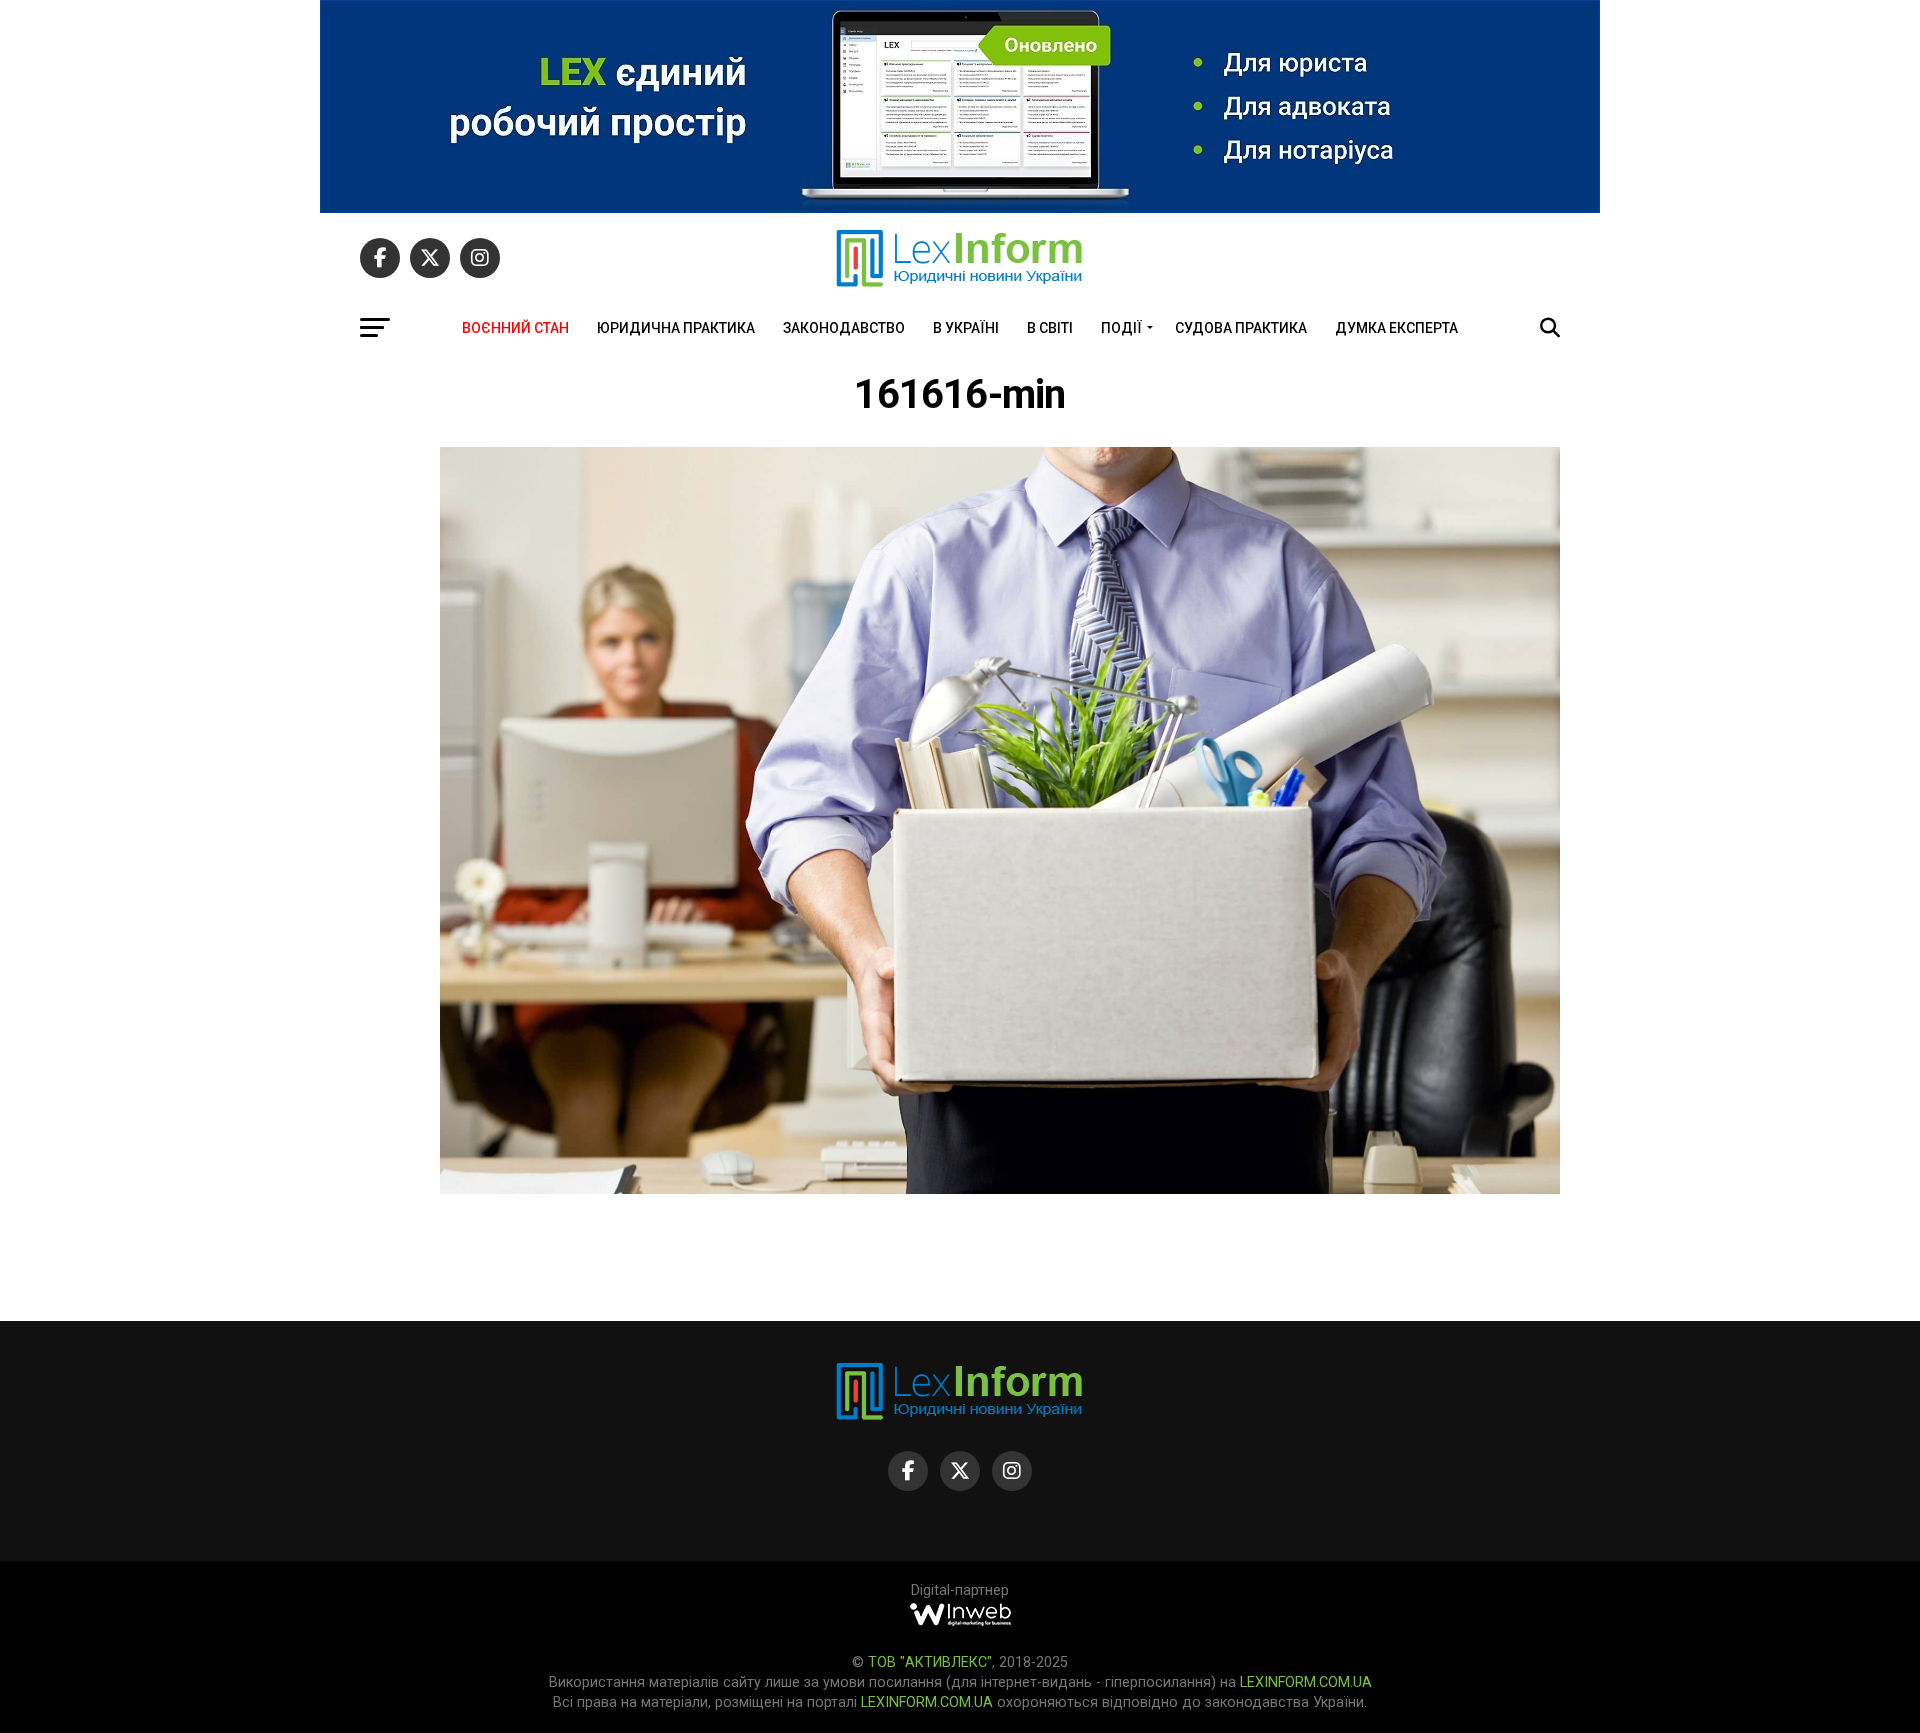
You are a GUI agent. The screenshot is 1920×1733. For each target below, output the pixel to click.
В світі (1050, 328)
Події (1121, 328)
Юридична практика (676, 328)
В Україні (966, 328)
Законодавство (844, 328)
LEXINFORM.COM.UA (1306, 1682)
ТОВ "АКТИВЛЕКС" (930, 1662)
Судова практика (1241, 328)
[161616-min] (1000, 1188)
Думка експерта (1396, 328)
